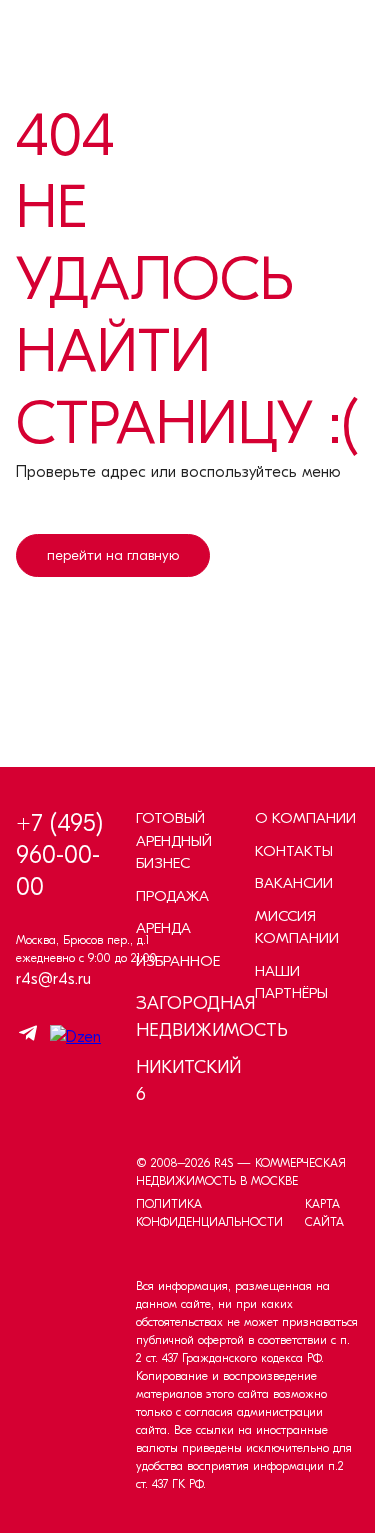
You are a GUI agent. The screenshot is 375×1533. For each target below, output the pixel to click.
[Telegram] (28, 1036)
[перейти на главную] (113, 629)
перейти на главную (113, 555)
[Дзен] (70, 1037)
